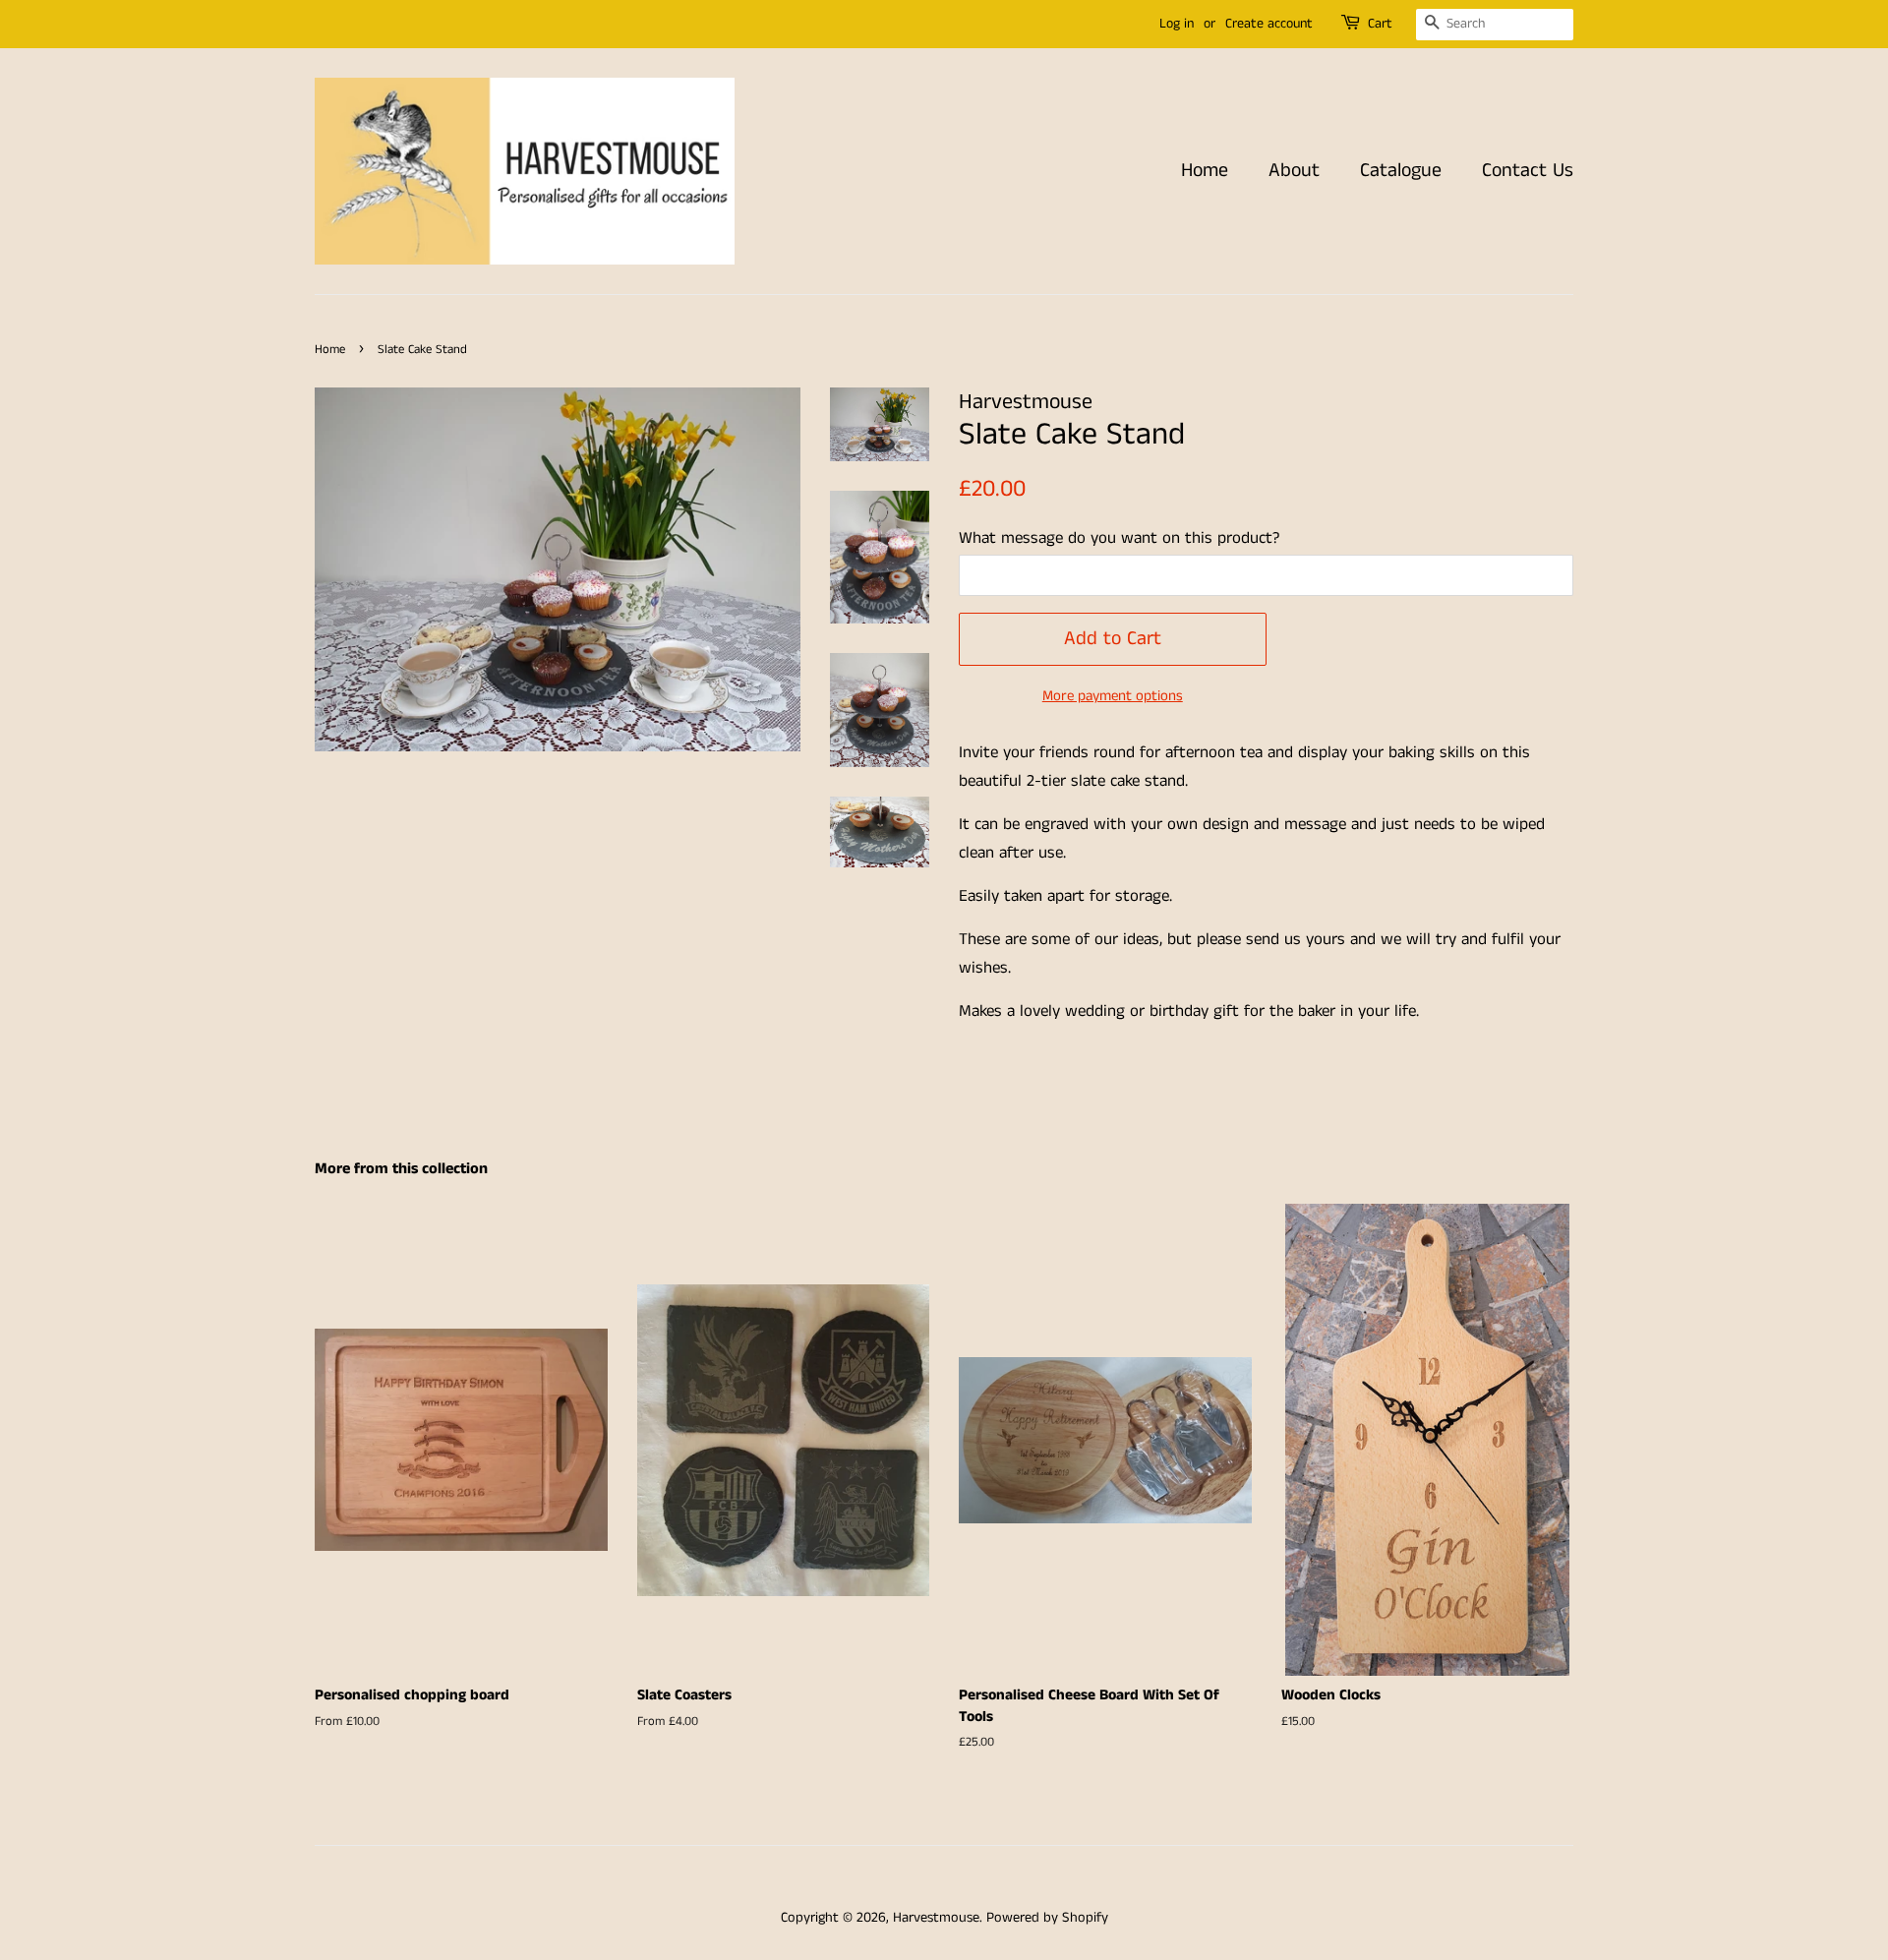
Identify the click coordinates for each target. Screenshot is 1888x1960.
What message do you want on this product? (1119, 538)
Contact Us (1528, 171)
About (1294, 171)
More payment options (1113, 696)
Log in (1177, 24)
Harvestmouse (936, 1918)
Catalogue (1401, 171)
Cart (1380, 24)
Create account (1269, 24)
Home (1205, 171)
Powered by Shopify (1047, 1918)
